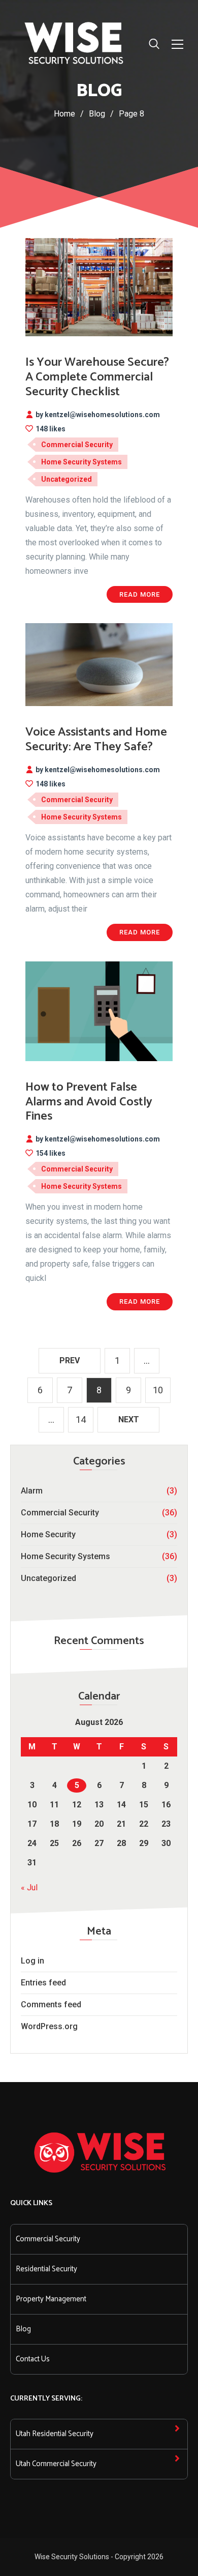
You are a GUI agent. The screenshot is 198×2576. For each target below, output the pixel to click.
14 (81, 1419)
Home (64, 114)
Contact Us (33, 2359)
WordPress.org (49, 2026)
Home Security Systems (65, 1556)
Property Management (51, 2299)
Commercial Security (60, 1513)
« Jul (29, 1887)
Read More (140, 594)
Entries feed (43, 1983)
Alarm (32, 1491)
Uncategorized (48, 1578)
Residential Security (46, 2269)
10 (158, 1390)
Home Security (48, 1534)
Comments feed (51, 2004)
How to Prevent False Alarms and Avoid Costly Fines (89, 1102)
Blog (23, 2329)
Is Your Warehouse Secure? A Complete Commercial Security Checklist (97, 377)
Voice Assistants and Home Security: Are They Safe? (96, 740)
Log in (32, 1961)
